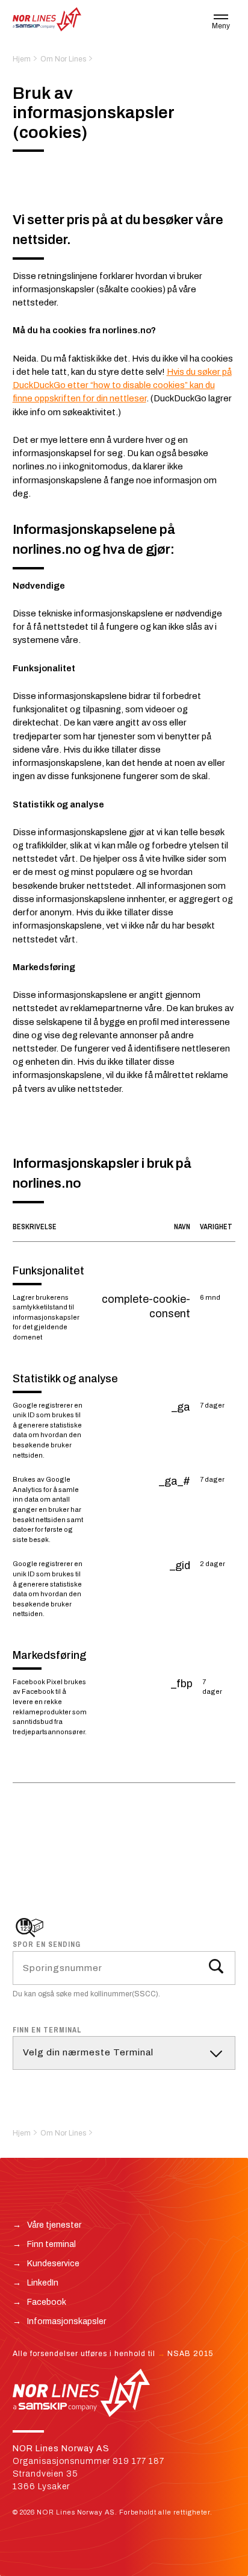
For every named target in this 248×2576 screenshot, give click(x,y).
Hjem (22, 59)
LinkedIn (43, 2283)
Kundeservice (53, 2264)
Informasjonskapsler (67, 2321)
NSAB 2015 (190, 2354)
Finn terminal (51, 2244)
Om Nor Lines (63, 59)
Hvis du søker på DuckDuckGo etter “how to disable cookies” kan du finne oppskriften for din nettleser (122, 385)
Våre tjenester (54, 2225)
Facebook (47, 2302)
